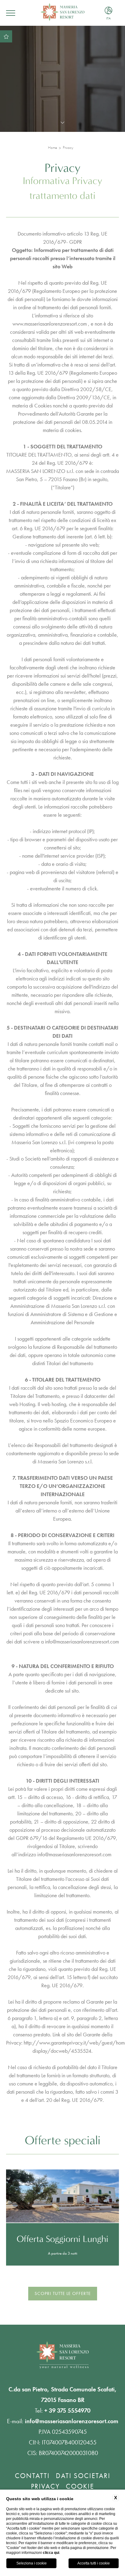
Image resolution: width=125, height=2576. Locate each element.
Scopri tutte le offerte (63, 2293)
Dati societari (83, 2476)
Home (52, 147)
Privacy (68, 147)
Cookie (80, 2486)
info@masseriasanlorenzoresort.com (82, 1641)
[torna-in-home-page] (62, 13)
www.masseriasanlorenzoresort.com (50, 324)
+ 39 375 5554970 (67, 2410)
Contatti (32, 2476)
